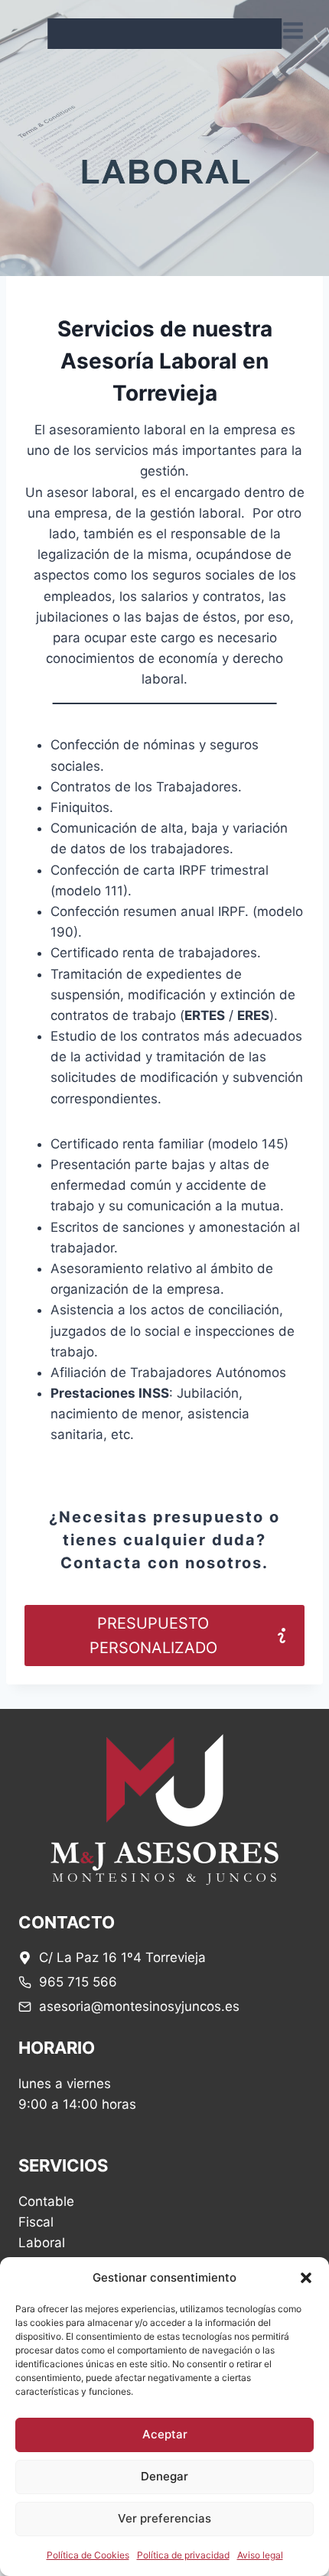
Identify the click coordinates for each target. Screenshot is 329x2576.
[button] (306, 2278)
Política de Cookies (88, 2555)
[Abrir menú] (293, 30)
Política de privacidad (183, 2555)
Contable (46, 2201)
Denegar (164, 2476)
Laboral (42, 2243)
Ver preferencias (164, 2518)
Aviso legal (260, 2555)
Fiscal (36, 2222)
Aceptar (165, 2434)
